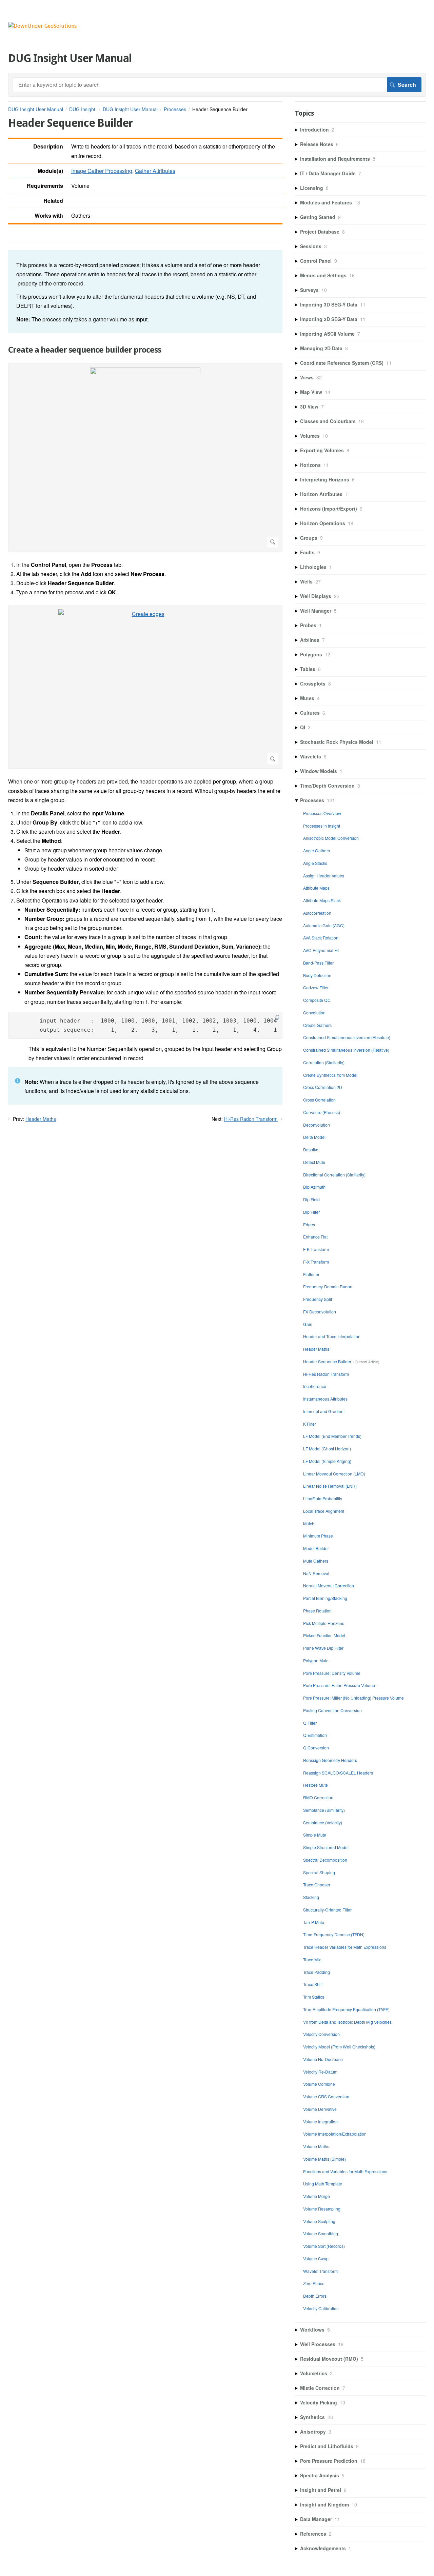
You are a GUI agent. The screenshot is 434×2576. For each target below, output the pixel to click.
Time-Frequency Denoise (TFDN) (334, 1934)
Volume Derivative (320, 2109)
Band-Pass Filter (318, 963)
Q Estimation (315, 1735)
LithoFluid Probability (323, 1498)
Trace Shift (313, 1984)
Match (309, 1523)
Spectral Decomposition (325, 1860)
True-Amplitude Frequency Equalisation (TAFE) (346, 2009)
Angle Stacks (315, 863)
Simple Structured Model (326, 1847)
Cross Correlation (319, 1100)
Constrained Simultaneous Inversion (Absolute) (347, 1037)
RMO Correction (318, 1797)
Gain (308, 1324)
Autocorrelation (317, 913)
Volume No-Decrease (323, 2059)
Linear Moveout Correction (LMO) (334, 1474)
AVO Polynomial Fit (321, 950)
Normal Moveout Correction (329, 1586)
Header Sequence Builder (327, 1361)
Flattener (311, 1274)
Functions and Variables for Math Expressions (345, 2171)
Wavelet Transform (320, 2271)
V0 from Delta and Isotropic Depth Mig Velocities (347, 2022)
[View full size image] (145, 458)
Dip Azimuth (314, 1187)
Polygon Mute (316, 1660)
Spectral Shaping (319, 1872)
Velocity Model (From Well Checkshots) (339, 2047)
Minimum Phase (318, 1536)
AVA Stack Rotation (321, 938)
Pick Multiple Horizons (324, 1623)
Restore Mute (315, 1785)
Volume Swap (316, 2258)
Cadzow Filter (316, 987)
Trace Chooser (317, 1885)
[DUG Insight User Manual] (42, 26)
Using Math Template (323, 2184)
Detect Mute (314, 1162)
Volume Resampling (322, 2209)
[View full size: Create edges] (145, 687)
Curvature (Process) (322, 1112)
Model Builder (316, 1548)
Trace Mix (312, 1959)
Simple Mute (315, 1835)
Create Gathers (317, 1025)
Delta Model (314, 1137)
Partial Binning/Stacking (325, 1598)
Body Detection (317, 975)
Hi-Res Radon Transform (251, 1119)
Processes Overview (322, 813)
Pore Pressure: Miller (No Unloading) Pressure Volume (353, 1698)
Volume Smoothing (321, 2233)
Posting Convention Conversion (332, 1710)
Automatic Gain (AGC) (324, 925)
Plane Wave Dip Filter (323, 1648)
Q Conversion (316, 1748)
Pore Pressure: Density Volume (332, 1673)
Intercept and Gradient (324, 1411)
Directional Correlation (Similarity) (334, 1175)
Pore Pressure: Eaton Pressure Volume (339, 1685)
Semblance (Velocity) (323, 1822)
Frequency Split (318, 1299)
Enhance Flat (315, 1237)
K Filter (310, 1424)
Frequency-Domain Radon (328, 1286)
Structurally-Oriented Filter (327, 1910)
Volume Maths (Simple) (324, 2159)
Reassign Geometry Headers (330, 1760)
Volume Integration (320, 2122)
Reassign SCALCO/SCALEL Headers (338, 1773)
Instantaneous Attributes (325, 1399)
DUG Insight (83, 109)
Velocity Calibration (321, 2308)
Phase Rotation (317, 1611)
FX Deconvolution (320, 1312)
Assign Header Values (324, 876)
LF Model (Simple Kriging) (327, 1461)
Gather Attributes (155, 171)
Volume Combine (319, 2084)
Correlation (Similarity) (324, 1062)
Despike (311, 1150)
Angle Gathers (317, 850)
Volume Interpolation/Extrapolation (335, 2134)
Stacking (311, 1897)
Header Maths (41, 1119)
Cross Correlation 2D (323, 1087)
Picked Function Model (324, 1635)
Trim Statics (314, 1997)
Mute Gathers (316, 1561)
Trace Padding (317, 1972)
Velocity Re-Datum (320, 2072)
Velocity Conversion (321, 2034)
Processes (175, 109)
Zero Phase (314, 2283)
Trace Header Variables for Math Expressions (345, 1947)
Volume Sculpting (319, 2221)
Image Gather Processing (102, 171)
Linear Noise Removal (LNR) (330, 1486)
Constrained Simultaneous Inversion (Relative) (346, 1050)
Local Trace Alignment (324, 1511)
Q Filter (310, 1723)
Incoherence (315, 1386)
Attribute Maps (316, 888)
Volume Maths (316, 2146)
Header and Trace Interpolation (332, 1336)
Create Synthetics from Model (330, 1075)
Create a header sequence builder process (85, 350)
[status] (145, 292)
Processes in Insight (322, 826)
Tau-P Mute (314, 1922)
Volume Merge (317, 2196)
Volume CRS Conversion (326, 2096)
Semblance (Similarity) (324, 1810)
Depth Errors (315, 2296)
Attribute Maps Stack (322, 900)
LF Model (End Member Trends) (332, 1436)
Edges (309, 1224)
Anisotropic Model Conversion (331, 838)
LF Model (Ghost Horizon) (327, 1449)
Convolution (314, 1013)
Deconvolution (317, 1125)
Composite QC (317, 1000)
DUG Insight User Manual (36, 109)
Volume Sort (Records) (324, 2246)
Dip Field (311, 1199)
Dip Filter (311, 1212)
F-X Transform (316, 1262)
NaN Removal (316, 1573)
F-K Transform (316, 1249)
